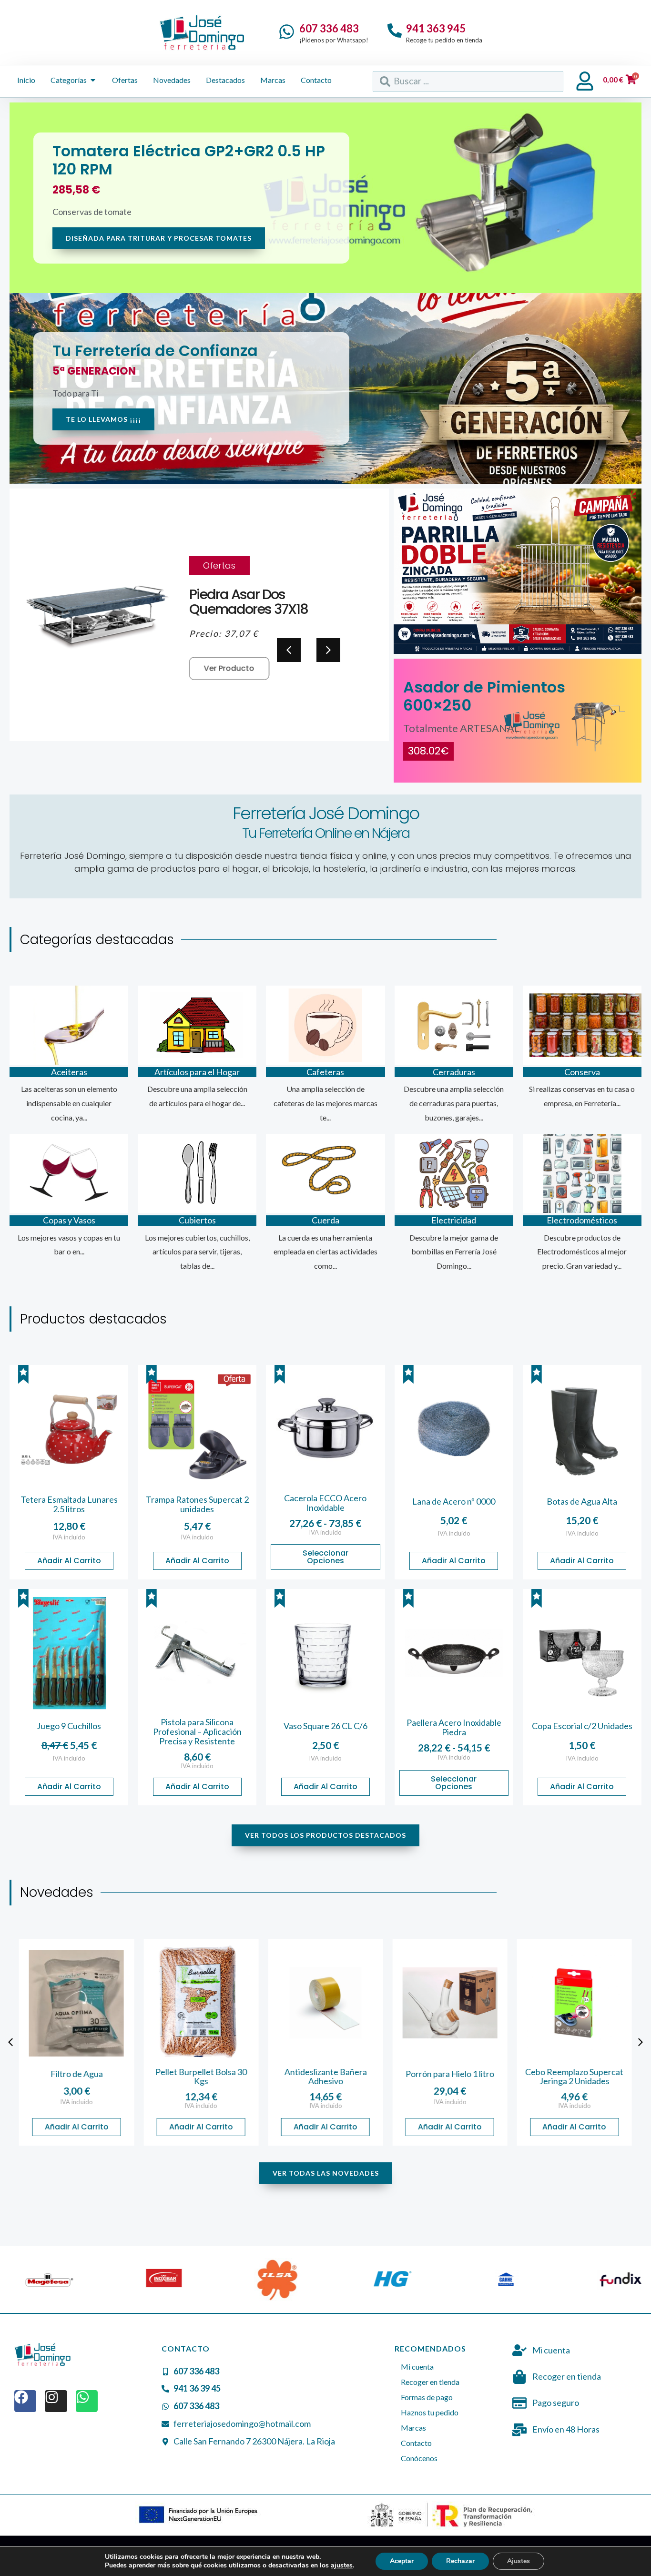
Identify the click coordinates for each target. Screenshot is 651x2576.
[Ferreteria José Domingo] (202, 32)
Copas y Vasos (69, 1220)
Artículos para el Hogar (197, 1072)
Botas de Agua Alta (582, 1501)
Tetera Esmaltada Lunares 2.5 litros (69, 1504)
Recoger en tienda (430, 2382)
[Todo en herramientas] (518, 571)
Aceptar (402, 2561)
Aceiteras (69, 1072)
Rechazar (460, 2561)
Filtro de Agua (77, 2074)
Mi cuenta (417, 2367)
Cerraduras (454, 1072)
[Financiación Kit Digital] (199, 2515)
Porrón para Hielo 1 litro (450, 2074)
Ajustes (519, 2561)
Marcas (413, 2428)
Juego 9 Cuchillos (69, 1726)
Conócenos (419, 2458)
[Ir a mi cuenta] (585, 81)
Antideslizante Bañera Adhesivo (325, 2077)
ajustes (342, 2566)
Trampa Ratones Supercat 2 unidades (197, 1504)
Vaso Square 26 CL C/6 (325, 1726)
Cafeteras (325, 1072)
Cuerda (325, 1220)
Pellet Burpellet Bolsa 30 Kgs (201, 2077)
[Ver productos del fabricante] (67, 2280)
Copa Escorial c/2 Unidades (582, 1726)
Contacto (416, 2443)
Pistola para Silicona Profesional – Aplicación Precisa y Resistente (197, 1731)
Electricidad (454, 1220)
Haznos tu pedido (430, 2412)
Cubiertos (197, 1220)
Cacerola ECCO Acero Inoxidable (325, 1503)
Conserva (582, 1072)
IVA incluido (69, 1537)
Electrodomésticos (582, 1220)
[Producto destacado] (23, 1375)
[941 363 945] (395, 31)
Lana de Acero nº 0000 (454, 1501)
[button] (328, 650)
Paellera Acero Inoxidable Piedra (454, 1727)
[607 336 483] (287, 32)
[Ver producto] (69, 1429)
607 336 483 (329, 28)
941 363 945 (436, 28)
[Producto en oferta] (234, 1380)
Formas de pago (427, 2397)
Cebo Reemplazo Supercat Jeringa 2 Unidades (574, 2077)
